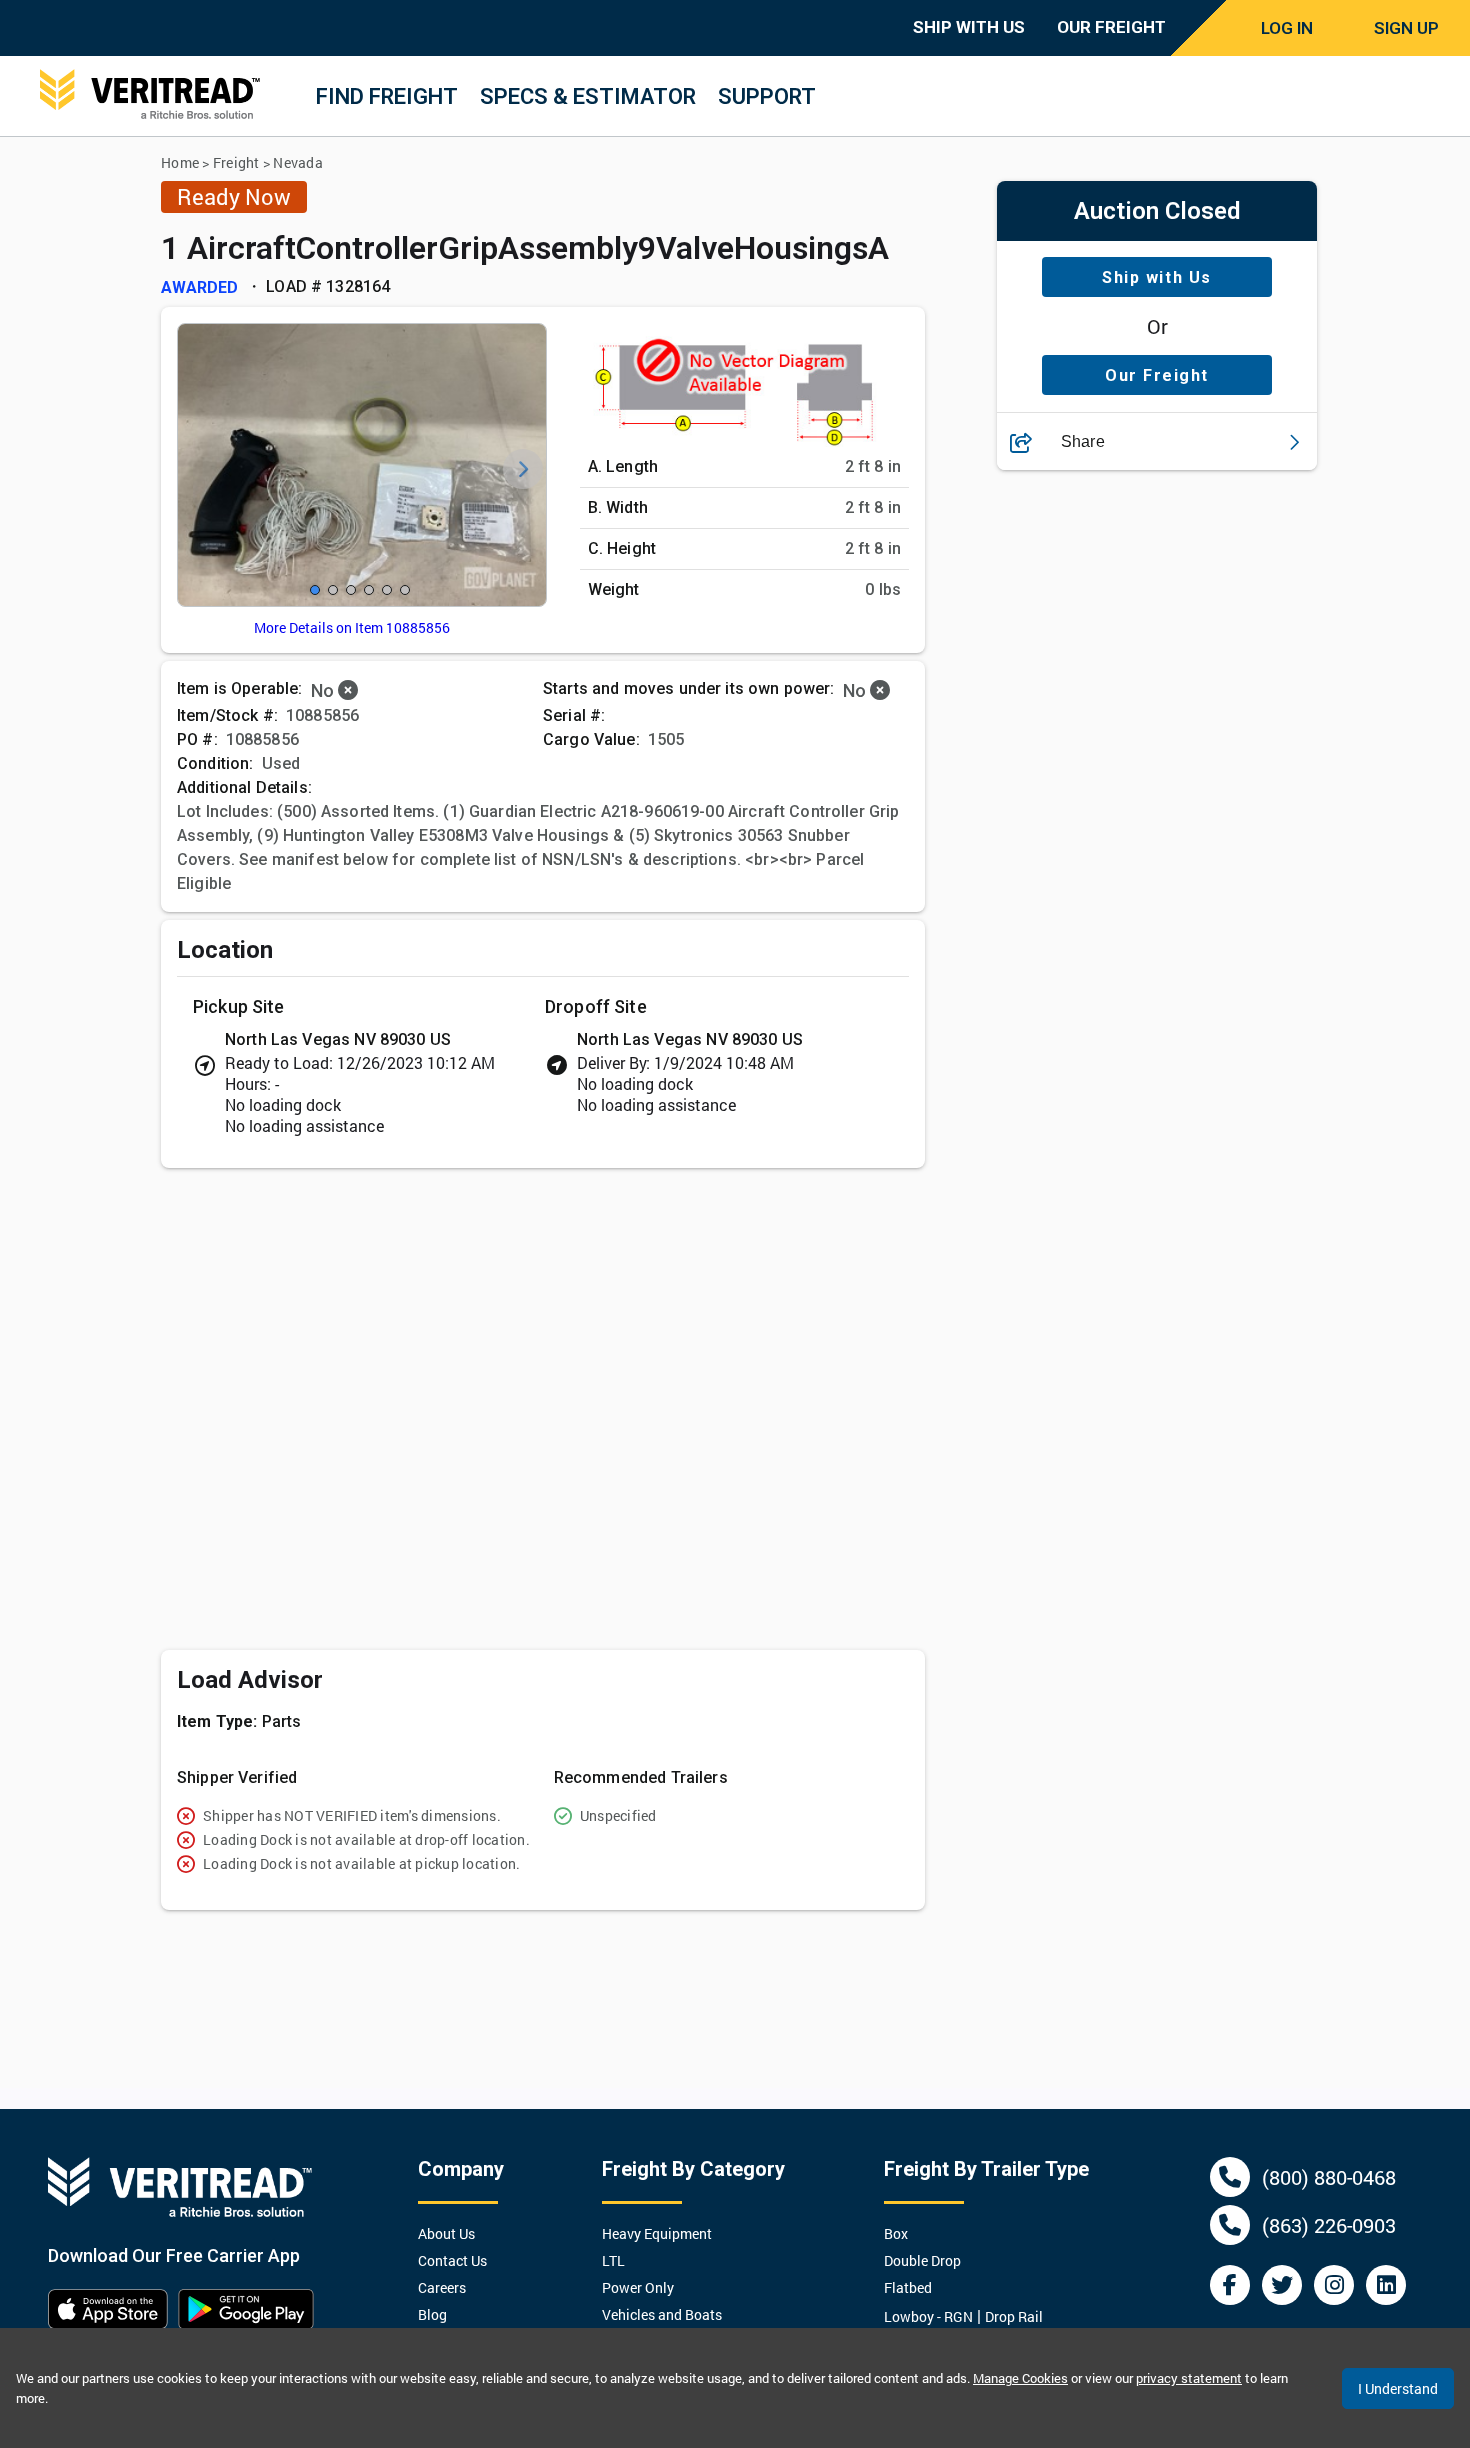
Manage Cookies (1020, 2378)
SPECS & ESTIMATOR (588, 96)
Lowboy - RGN (928, 2316)
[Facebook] (1230, 2285)
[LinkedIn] (1386, 2285)
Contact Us (452, 2260)
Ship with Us (1156, 277)
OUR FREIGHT (1111, 27)
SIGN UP (1406, 28)
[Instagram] (1334, 2285)
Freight (236, 162)
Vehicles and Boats (662, 2314)
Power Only (638, 2287)
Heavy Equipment (657, 2233)
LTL (613, 2260)
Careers (442, 2287)
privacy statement (1189, 2378)
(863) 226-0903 (1329, 2225)
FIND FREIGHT (387, 96)
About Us (446, 2233)
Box (896, 2233)
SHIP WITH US (969, 27)
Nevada (298, 162)
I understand (1398, 2388)
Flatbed (908, 2287)
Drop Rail (1014, 2316)
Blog (432, 2314)
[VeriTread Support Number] (1230, 2177)
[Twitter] (1282, 2285)
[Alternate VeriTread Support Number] (1230, 2225)
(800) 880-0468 (1329, 2177)
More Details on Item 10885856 (352, 627)
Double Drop (922, 2260)
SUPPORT (767, 96)
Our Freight (1157, 375)
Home (180, 162)
